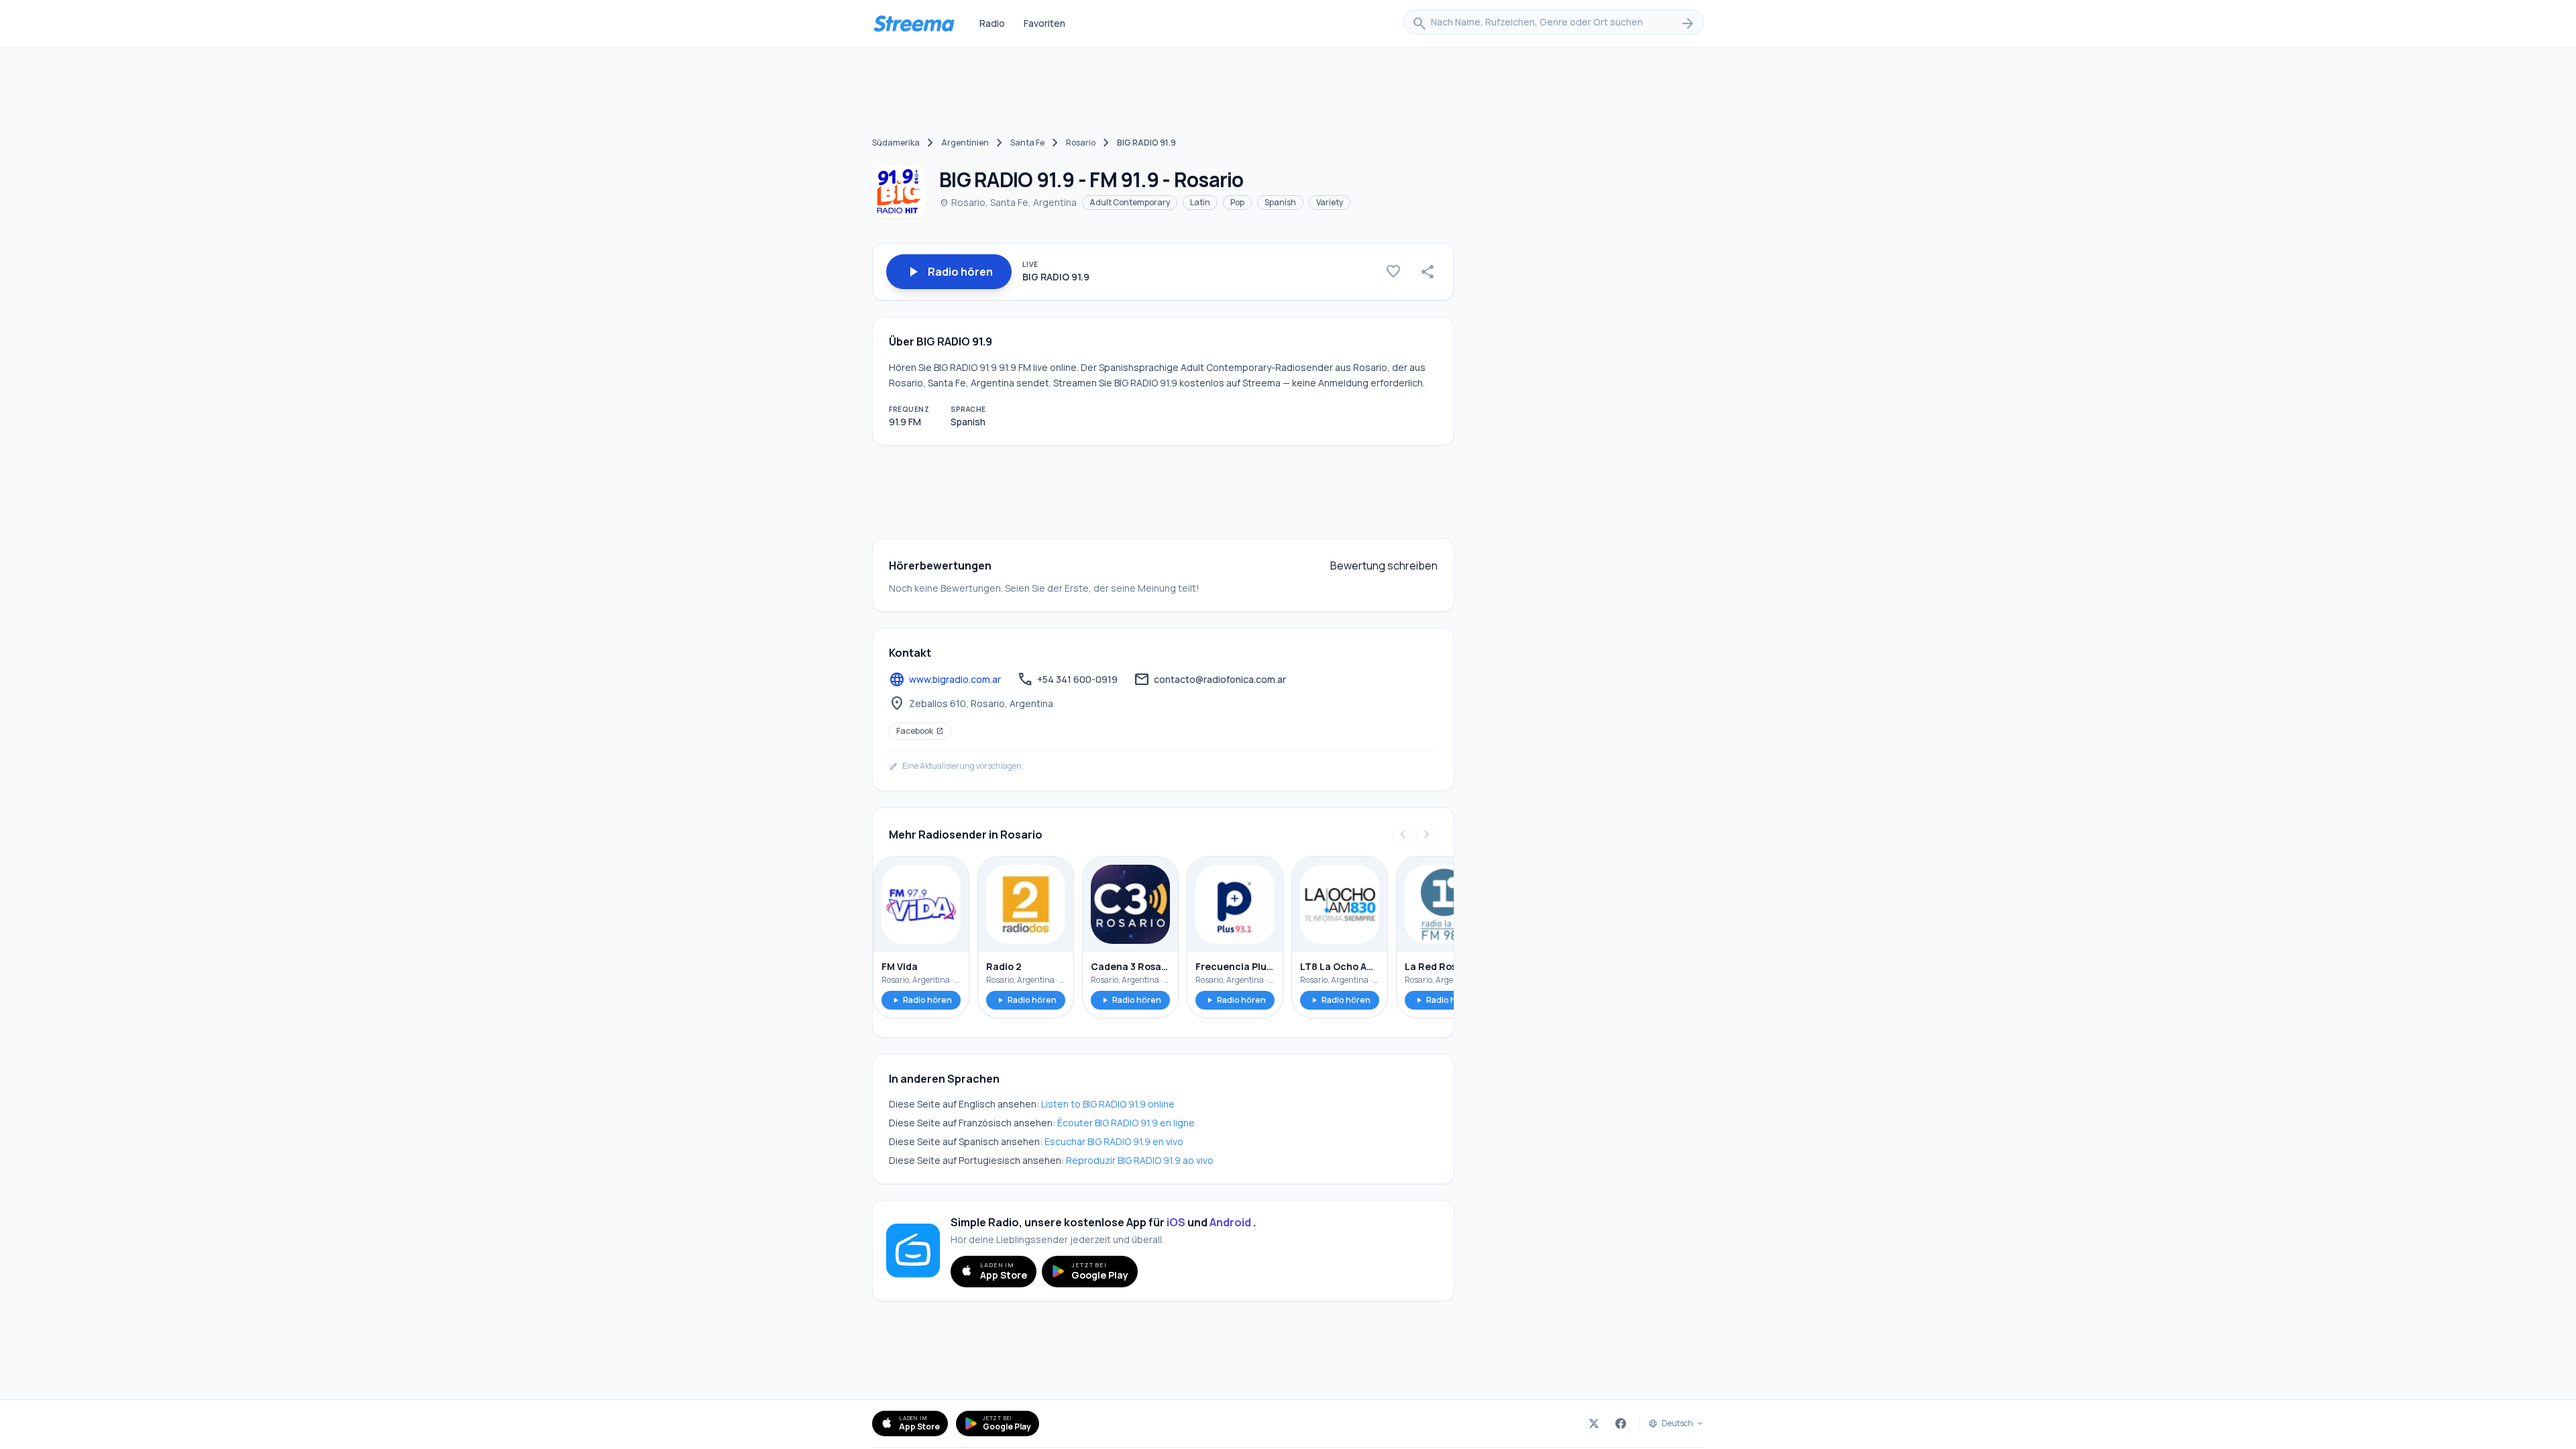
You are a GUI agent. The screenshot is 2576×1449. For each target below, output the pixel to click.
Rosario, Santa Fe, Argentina (1008, 202)
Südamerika (896, 143)
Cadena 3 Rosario (1130, 966)
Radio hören (921, 1000)
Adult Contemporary (1130, 202)
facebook (920, 731)
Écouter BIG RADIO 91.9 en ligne (1126, 1123)
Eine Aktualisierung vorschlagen (955, 766)
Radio (992, 23)
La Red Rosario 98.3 (1444, 966)
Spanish (1280, 202)
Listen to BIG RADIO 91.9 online (1108, 1104)
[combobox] (1554, 23)
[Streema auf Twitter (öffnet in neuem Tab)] (1594, 1424)
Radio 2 (1004, 966)
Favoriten (1044, 23)
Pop (1237, 202)
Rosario (1081, 143)
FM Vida (900, 966)
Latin (1200, 202)
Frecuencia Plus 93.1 (1235, 966)
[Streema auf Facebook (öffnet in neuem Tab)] (1621, 1424)
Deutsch (1677, 1424)
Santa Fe (1027, 143)
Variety (1330, 202)
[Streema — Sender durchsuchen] (914, 23)
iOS (1176, 1222)
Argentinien (965, 143)
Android (1230, 1222)
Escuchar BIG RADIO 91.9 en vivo (1114, 1141)
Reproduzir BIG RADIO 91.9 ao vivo (1140, 1160)
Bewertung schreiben (1384, 566)
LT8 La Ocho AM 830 (1340, 966)
